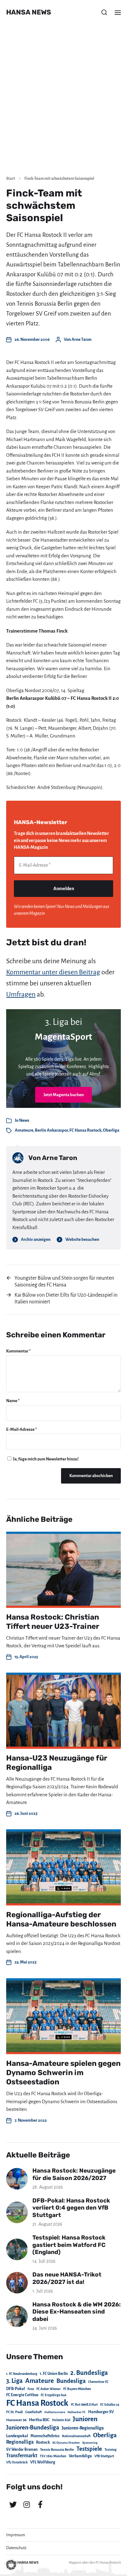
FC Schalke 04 (110, 2405)
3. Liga (14, 2381)
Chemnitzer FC (98, 2382)
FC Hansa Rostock (85, 1130)
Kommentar (18, 1351)
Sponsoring (90, 2443)
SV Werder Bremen (22, 2450)
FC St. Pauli (14, 2412)
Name (13, 1401)
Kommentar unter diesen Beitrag (53, 972)
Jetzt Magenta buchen (64, 1095)
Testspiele (89, 2449)
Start (11, 179)
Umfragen (21, 994)
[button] (104, 12)
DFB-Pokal (16, 2389)
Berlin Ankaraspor (51, 1130)
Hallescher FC (77, 2412)
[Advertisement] (63, 104)
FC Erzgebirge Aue (53, 2395)
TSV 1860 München (53, 2456)
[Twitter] (13, 2504)
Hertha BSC (39, 2420)
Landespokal (17, 2436)
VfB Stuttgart (104, 2456)
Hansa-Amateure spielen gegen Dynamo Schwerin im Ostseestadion (63, 2073)
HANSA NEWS (29, 12)
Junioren (85, 2419)
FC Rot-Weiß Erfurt (84, 2405)
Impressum (16, 2535)
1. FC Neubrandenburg (22, 2374)
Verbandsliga (80, 2456)
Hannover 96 (16, 2420)
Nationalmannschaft (76, 2436)
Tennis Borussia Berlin (57, 2450)
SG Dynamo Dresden (66, 2443)
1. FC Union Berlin (54, 2374)
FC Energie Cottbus (22, 2395)
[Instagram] (27, 2504)
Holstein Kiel (61, 2420)
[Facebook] (40, 2504)
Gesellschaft (34, 2412)
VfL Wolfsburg (43, 2462)
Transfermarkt (22, 2456)
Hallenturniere (55, 2412)
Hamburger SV (101, 2412)
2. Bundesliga (89, 2373)
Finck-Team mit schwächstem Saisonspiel (59, 179)
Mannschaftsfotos (45, 2436)
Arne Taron (82, 339)
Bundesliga (71, 2381)
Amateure (24, 1130)
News (24, 1120)
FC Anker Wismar (49, 2389)
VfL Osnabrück (17, 2462)
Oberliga (111, 1130)
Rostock (43, 2442)
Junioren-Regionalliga (83, 2428)
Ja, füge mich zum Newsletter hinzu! (45, 1459)
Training (111, 2450)
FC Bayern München (77, 2389)
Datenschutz (16, 2548)
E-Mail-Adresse (22, 1429)
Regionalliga (20, 2442)
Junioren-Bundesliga (33, 2427)
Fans (31, 2389)
